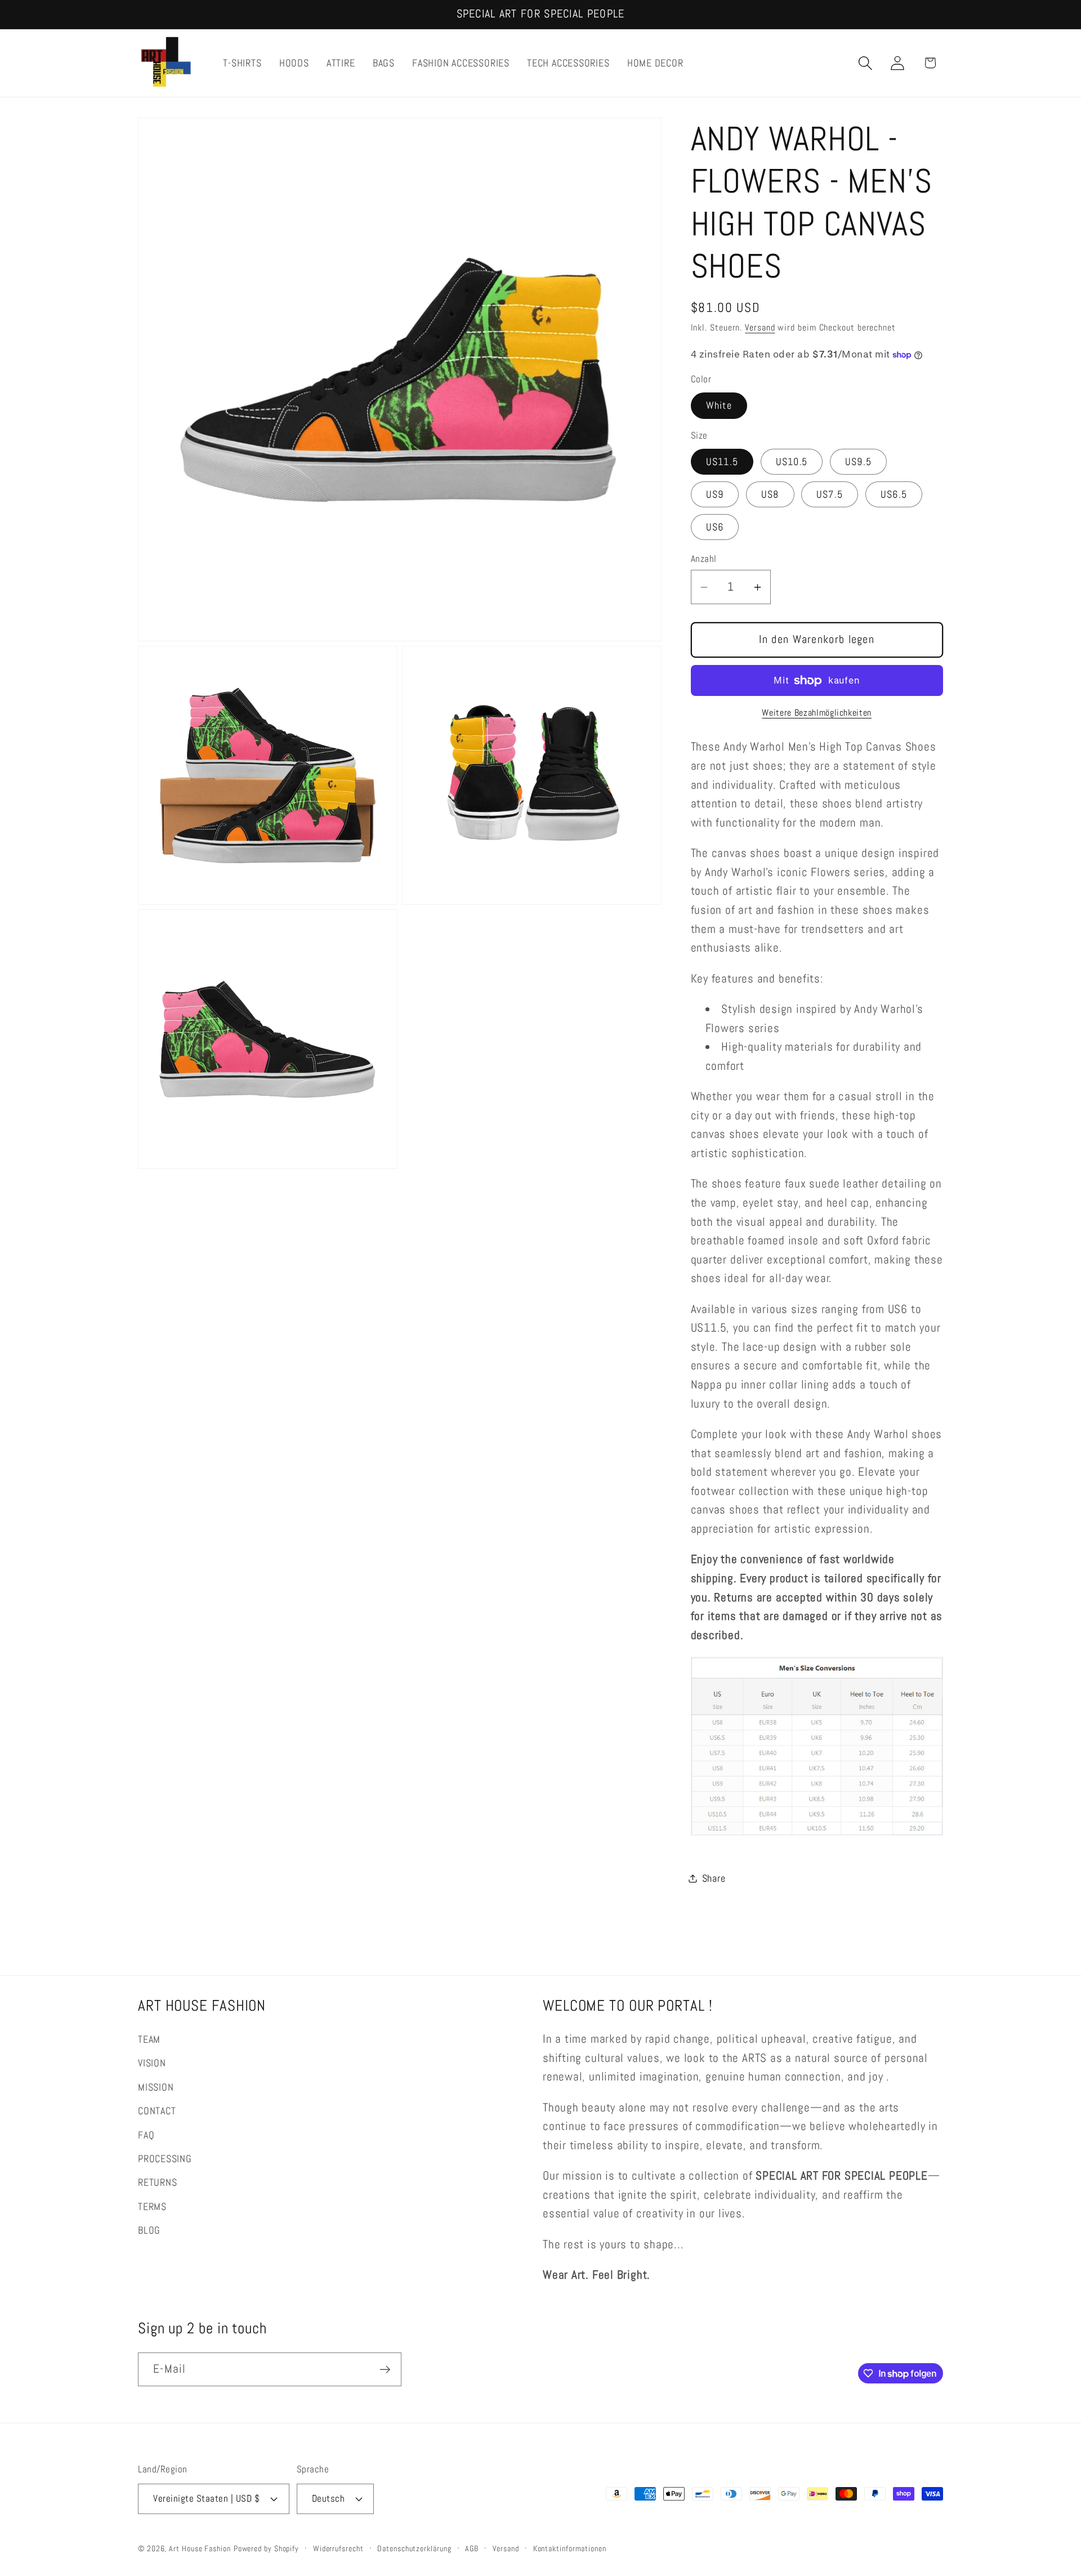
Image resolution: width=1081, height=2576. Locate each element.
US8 (770, 494)
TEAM (149, 2039)
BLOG (149, 2230)
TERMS (152, 2206)
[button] (866, 63)
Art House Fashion (200, 2548)
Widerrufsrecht (338, 2548)
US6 (715, 527)
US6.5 (894, 494)
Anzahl (704, 559)
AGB (472, 2548)
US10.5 (792, 461)
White (719, 406)
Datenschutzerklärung (414, 2548)
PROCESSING (165, 2158)
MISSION (156, 2087)
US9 (715, 494)
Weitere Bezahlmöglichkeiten (817, 713)
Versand (760, 328)
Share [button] (714, 1878)
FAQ (146, 2135)
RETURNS (157, 2182)
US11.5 (722, 461)
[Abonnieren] (385, 2370)
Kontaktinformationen (570, 2548)
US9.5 (859, 461)
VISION (152, 2063)
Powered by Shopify (266, 2548)
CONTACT (157, 2111)
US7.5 (830, 494)
